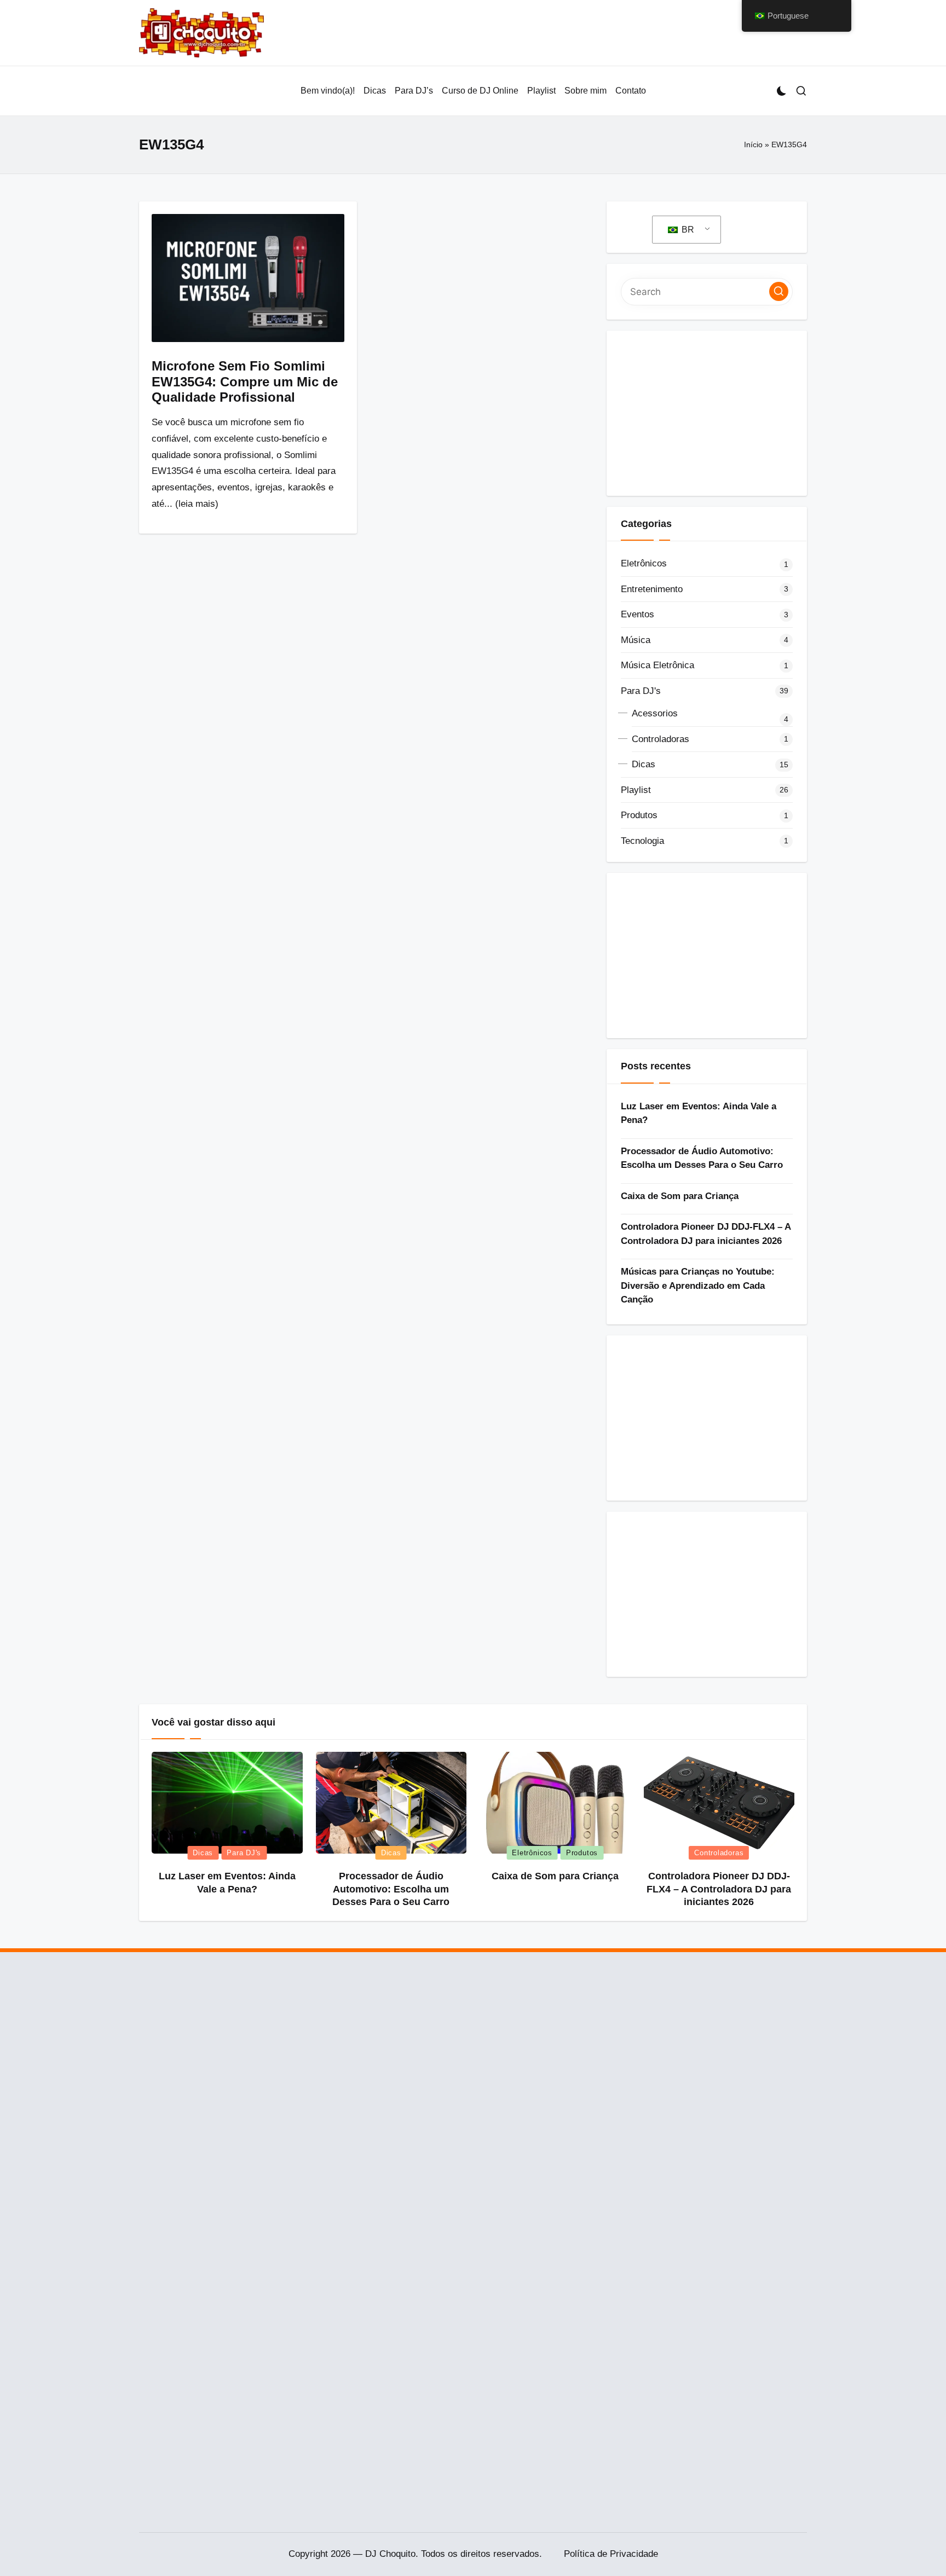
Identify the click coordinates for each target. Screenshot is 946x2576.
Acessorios (655, 713)
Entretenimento (652, 589)
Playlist (636, 790)
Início (753, 144)
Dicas (644, 764)
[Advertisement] (707, 413)
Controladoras (661, 739)
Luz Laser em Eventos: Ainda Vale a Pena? (699, 1113)
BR (687, 230)
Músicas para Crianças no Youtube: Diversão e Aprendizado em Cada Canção (698, 1286)
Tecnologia (642, 841)
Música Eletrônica (657, 665)
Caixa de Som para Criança (680, 1196)
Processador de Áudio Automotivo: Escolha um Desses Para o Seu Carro (702, 1158)
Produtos (639, 815)
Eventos (638, 614)
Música (636, 640)
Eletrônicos (644, 563)
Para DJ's (641, 691)
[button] (779, 291)
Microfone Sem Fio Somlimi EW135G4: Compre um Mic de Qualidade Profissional (245, 382)
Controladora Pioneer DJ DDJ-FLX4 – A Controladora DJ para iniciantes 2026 (706, 1234)
